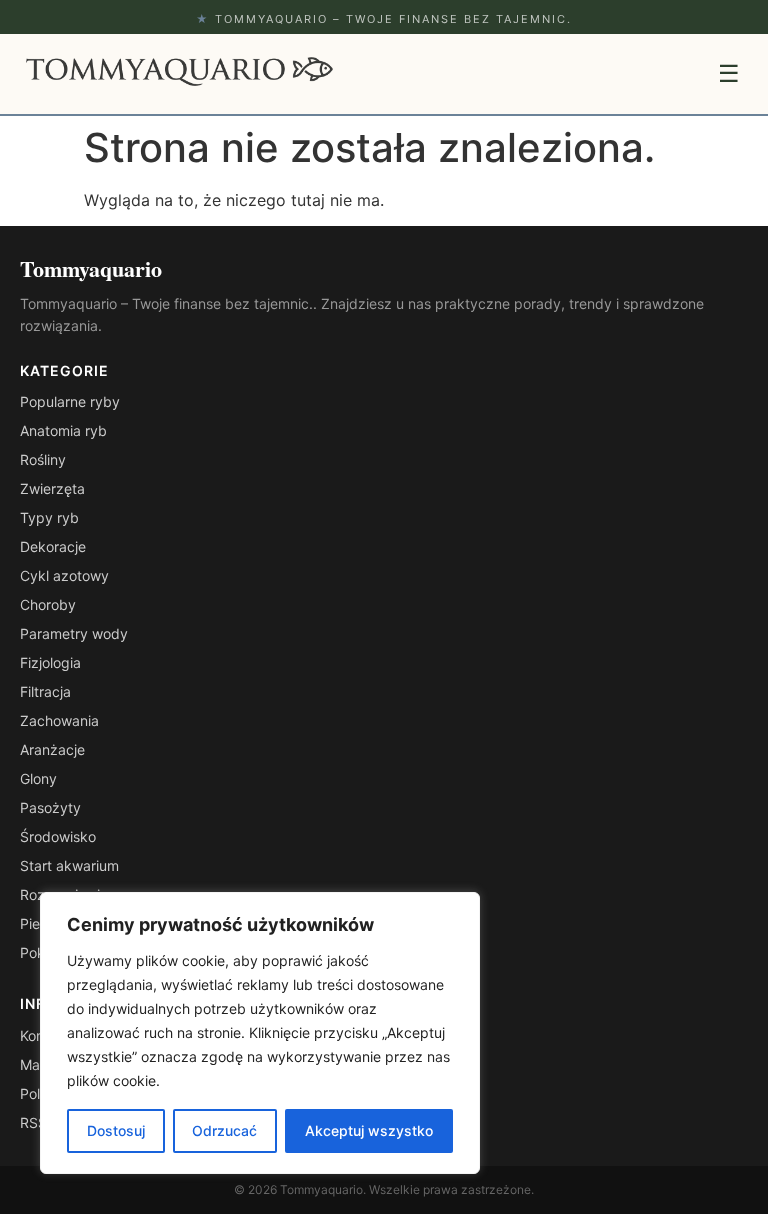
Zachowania (59, 720)
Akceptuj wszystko (369, 1130)
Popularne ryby (70, 401)
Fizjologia (50, 662)
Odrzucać (224, 1130)
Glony (38, 778)
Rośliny (43, 459)
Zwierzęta (52, 488)
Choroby (48, 604)
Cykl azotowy (64, 575)
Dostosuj (116, 1130)
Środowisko (58, 836)
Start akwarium (69, 865)
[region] (260, 1033)
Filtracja (45, 691)
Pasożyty (50, 807)
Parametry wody (74, 633)
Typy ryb (49, 517)
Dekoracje (53, 546)
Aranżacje (52, 749)
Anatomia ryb (63, 430)
